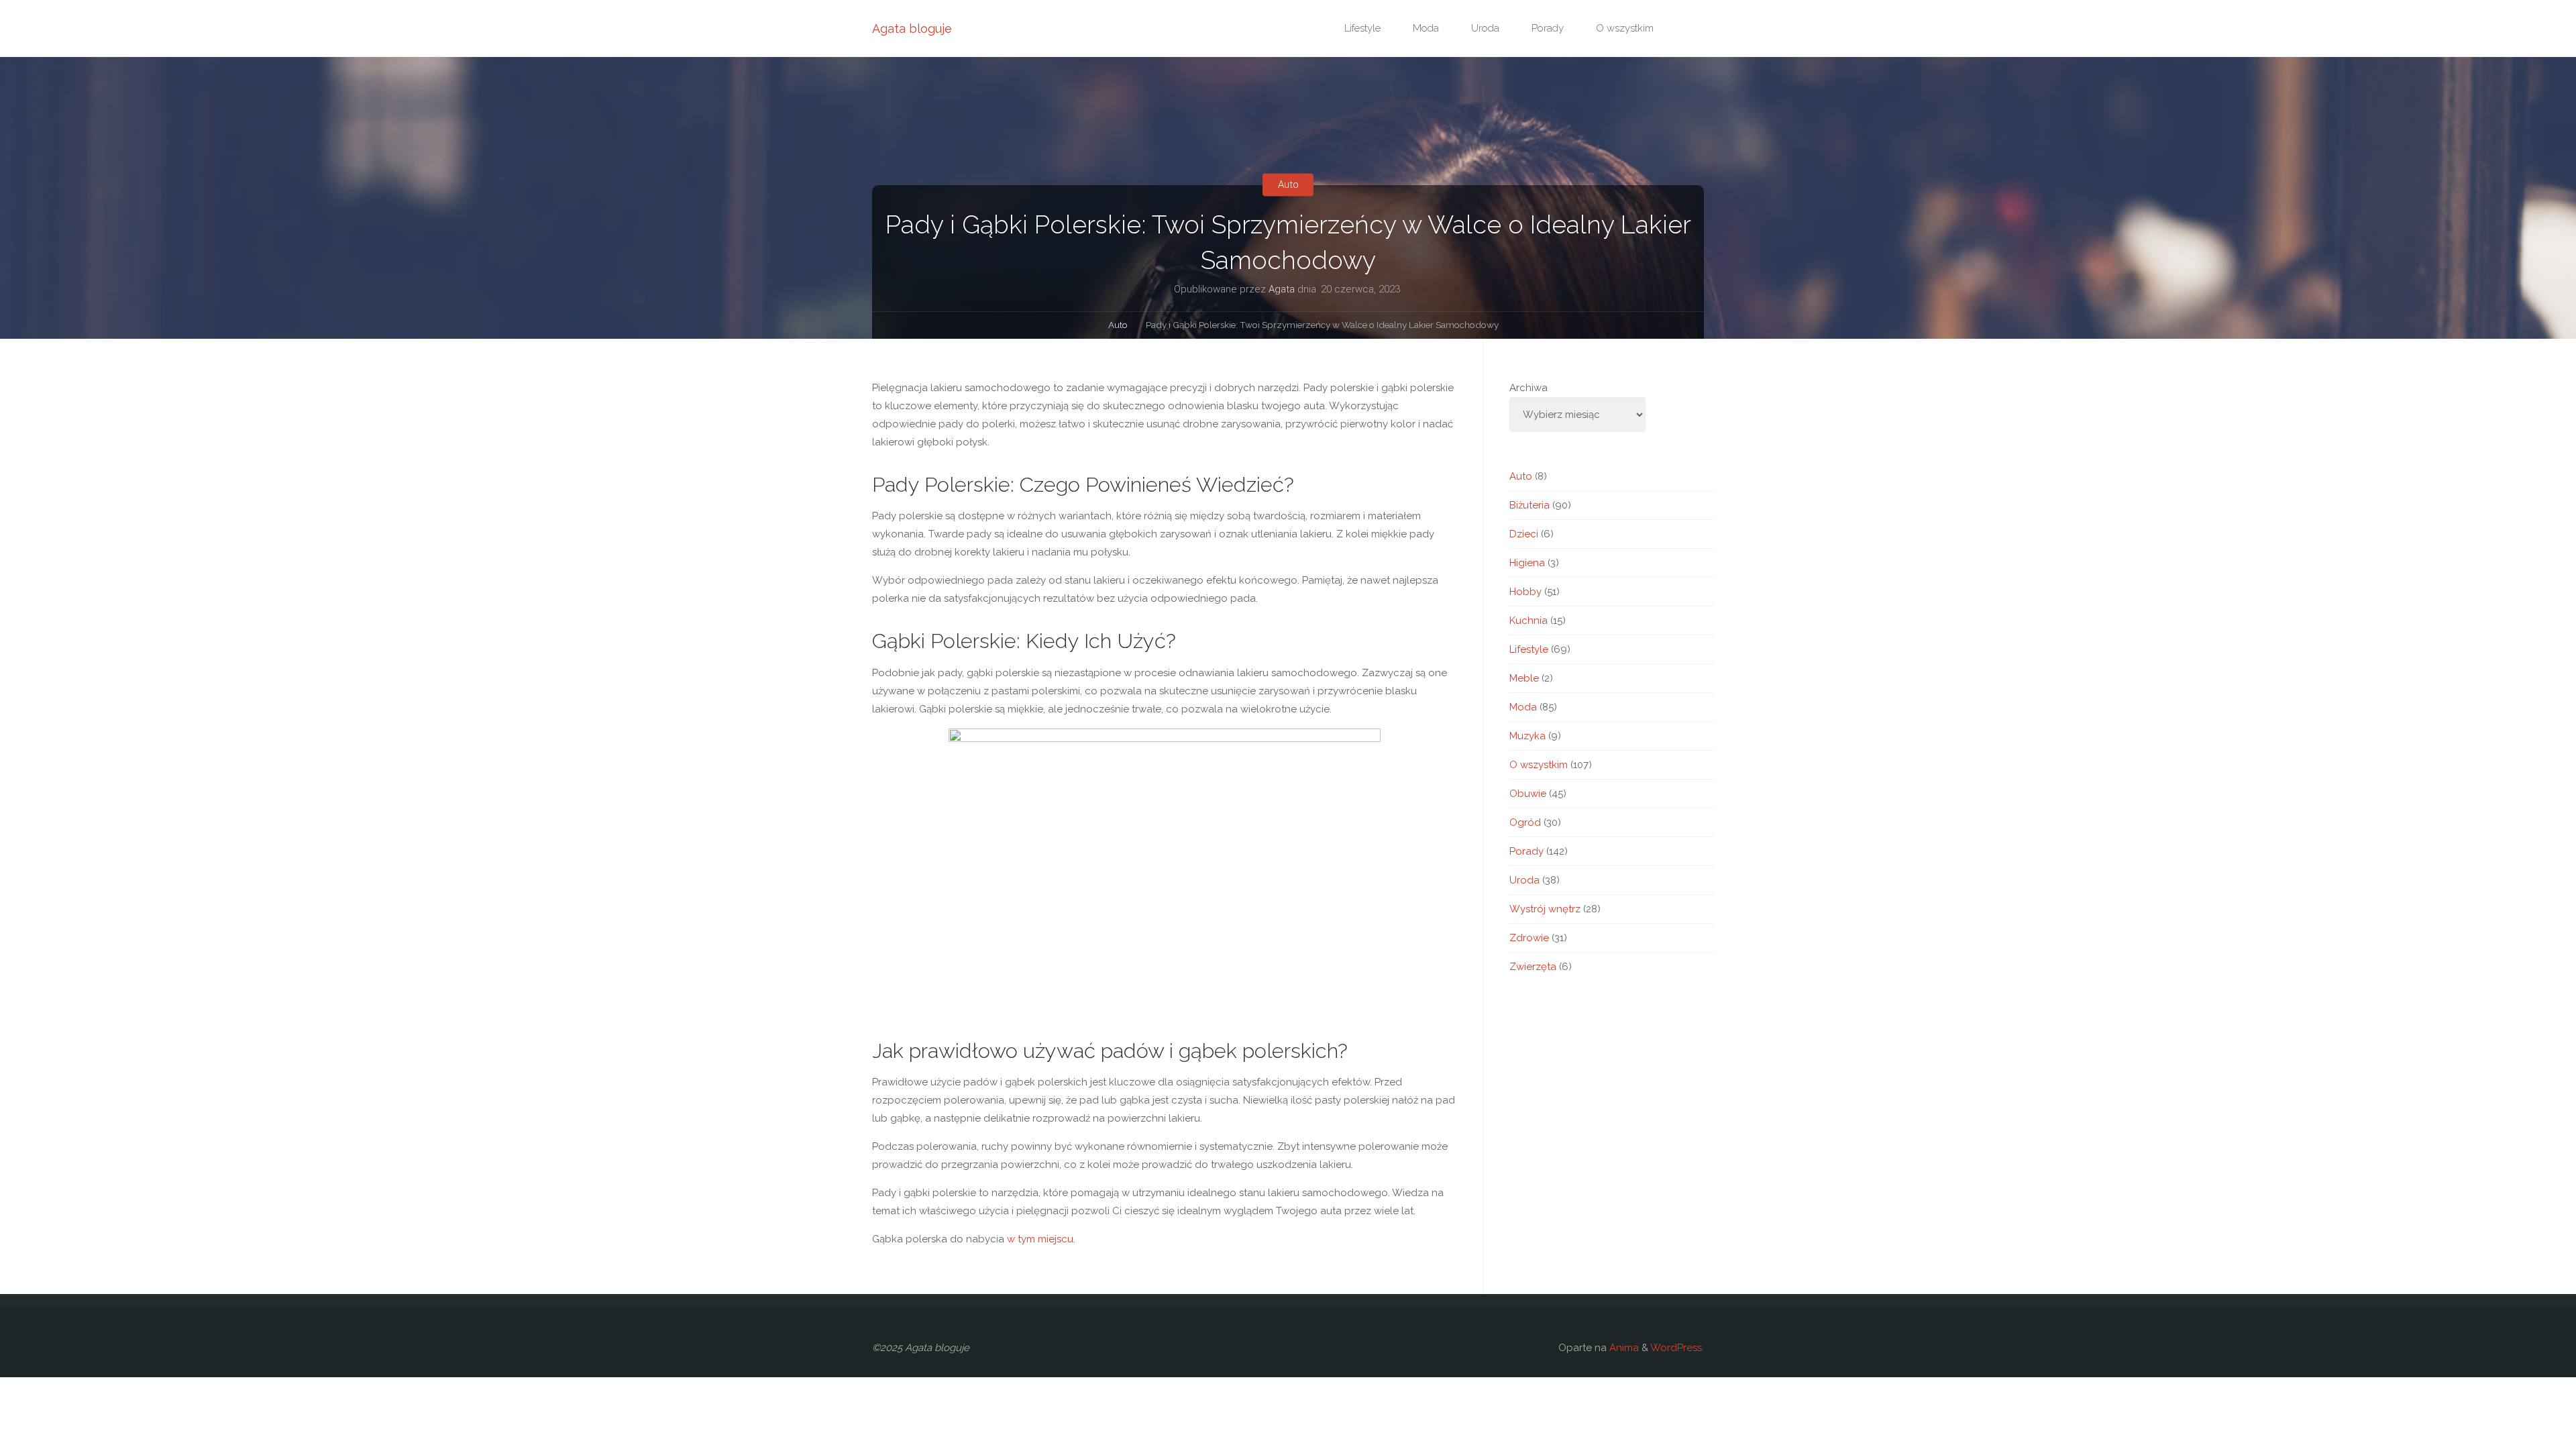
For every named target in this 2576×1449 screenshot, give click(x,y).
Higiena (1527, 563)
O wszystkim (1539, 765)
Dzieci (1524, 534)
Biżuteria (1529, 505)
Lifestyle (1529, 649)
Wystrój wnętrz (1545, 909)
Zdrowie (1529, 938)
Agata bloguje (912, 29)
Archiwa (1528, 388)
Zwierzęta (1533, 967)
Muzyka (1527, 736)
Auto (1288, 184)
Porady (1526, 851)
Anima (1623, 1348)
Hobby (1525, 592)
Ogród (1525, 822)
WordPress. (1677, 1348)
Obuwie (1528, 794)
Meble (1524, 678)
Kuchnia (1528, 621)
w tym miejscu (1040, 1239)
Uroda (1524, 880)
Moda (1523, 707)
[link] (1684, 29)
